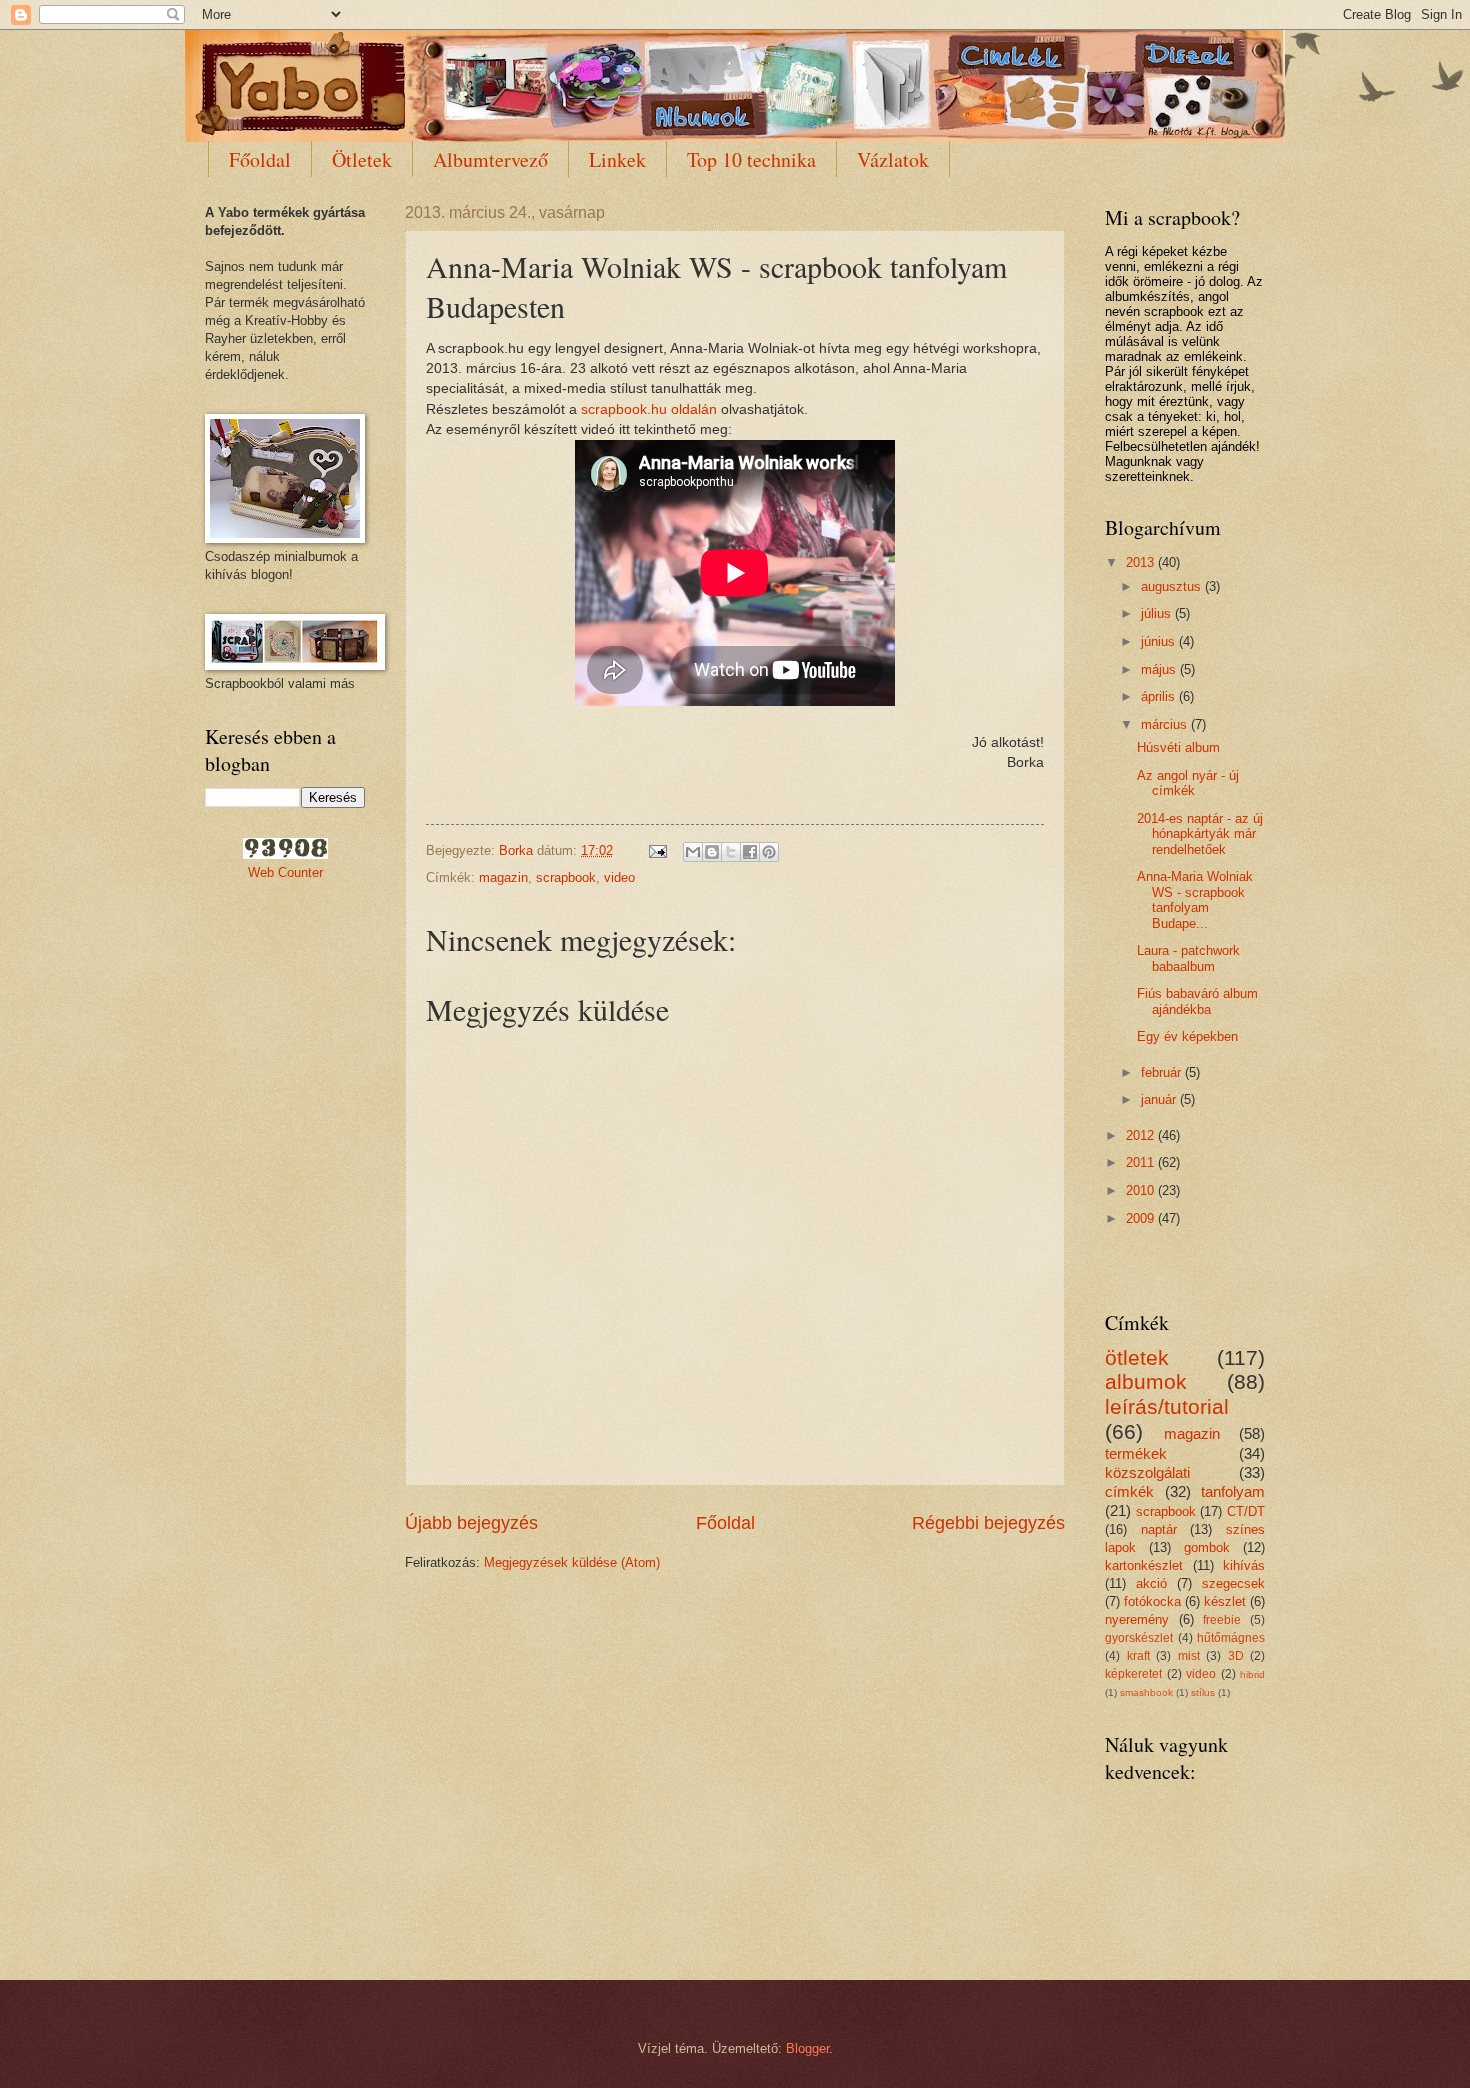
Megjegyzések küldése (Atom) (572, 1562)
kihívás (1244, 1565)
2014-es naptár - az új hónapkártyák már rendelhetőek (1200, 834)
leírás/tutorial (1167, 1406)
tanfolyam (1233, 1491)
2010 (1142, 1190)
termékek (1136, 1453)
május (1160, 669)
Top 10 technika (751, 159)
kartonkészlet (1144, 1565)
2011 (1142, 1162)
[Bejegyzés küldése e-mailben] (657, 850)
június (1160, 641)
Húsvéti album (1178, 747)
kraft (1138, 1656)
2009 (1142, 1218)
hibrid (1252, 1674)
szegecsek (1233, 1583)
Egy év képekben (1187, 1036)
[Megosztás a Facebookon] (750, 852)
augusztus (1173, 586)
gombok (1207, 1547)
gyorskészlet (1139, 1638)
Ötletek (362, 159)
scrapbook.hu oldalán (649, 409)
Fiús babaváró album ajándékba (1197, 1001)
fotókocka (1152, 1601)
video (619, 877)
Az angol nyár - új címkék (1188, 783)
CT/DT (1246, 1511)
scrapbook (566, 877)
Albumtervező (490, 159)
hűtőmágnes (1231, 1638)
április (1160, 696)
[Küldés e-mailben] (693, 852)
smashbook (1146, 1692)
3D (1236, 1656)
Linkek (617, 159)
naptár (1159, 1529)
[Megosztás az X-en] (731, 852)
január (1160, 1099)
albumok (1146, 1381)
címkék (1129, 1491)
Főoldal (260, 159)
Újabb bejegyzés (471, 1523)
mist (1189, 1656)
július (1158, 613)
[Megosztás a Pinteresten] (769, 852)
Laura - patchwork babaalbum (1188, 958)
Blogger (807, 2048)
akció (1151, 1583)
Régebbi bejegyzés (988, 1523)
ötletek (1137, 1357)
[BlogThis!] (712, 852)
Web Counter (285, 872)
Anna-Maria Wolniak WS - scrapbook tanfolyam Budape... (1195, 899)
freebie (1222, 1620)
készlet (1225, 1601)
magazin (503, 877)
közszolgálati (1147, 1472)
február (1163, 1072)
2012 (1142, 1135)
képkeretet (1133, 1674)
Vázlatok (893, 159)
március (1166, 724)
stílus (1203, 1692)
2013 (1142, 562)
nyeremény (1137, 1619)
